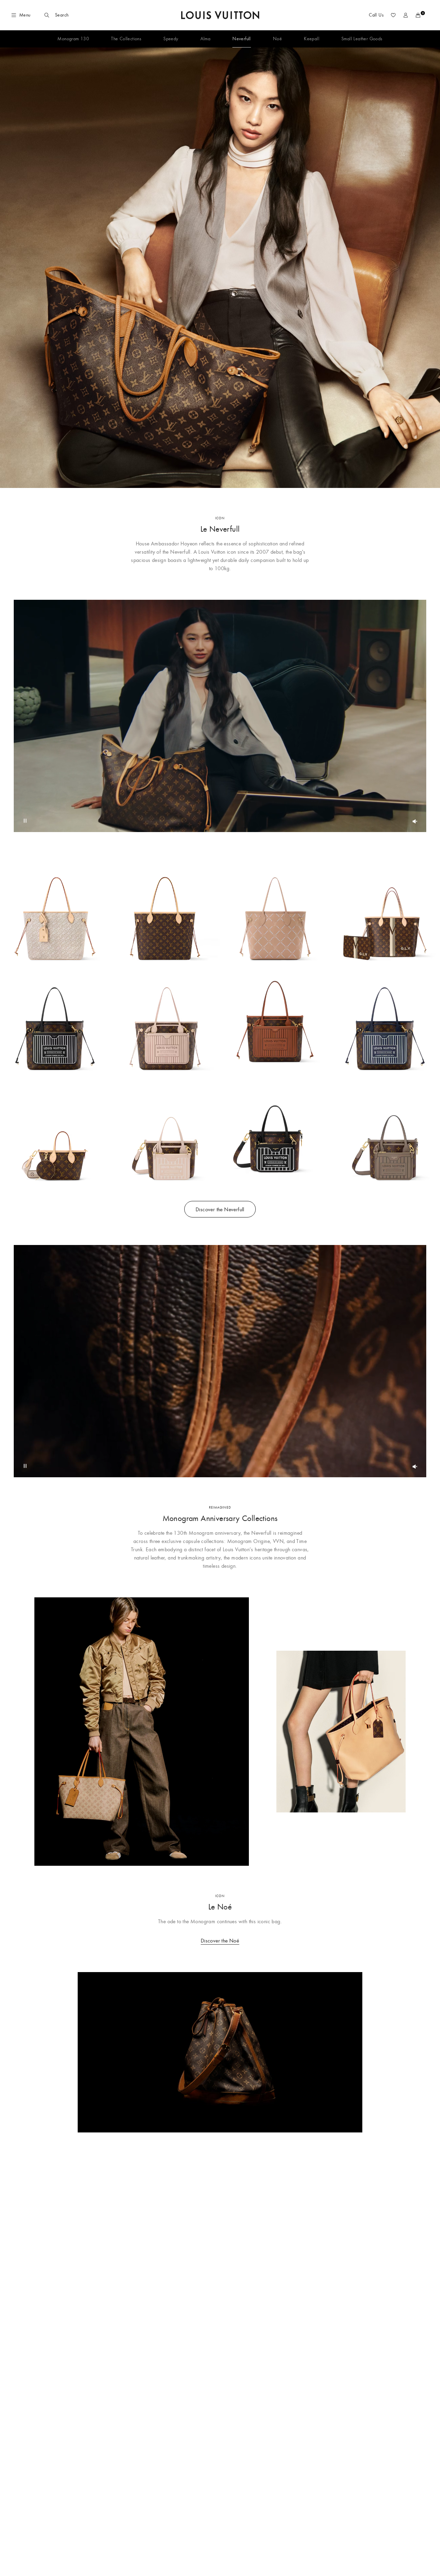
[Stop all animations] (25, 821)
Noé (277, 39)
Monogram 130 (73, 39)
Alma (206, 39)
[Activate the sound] (415, 821)
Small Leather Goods (362, 39)
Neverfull (242, 39)
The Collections (126, 39)
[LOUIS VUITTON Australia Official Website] (220, 15)
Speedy (171, 39)
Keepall (312, 39)
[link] (220, 268)
